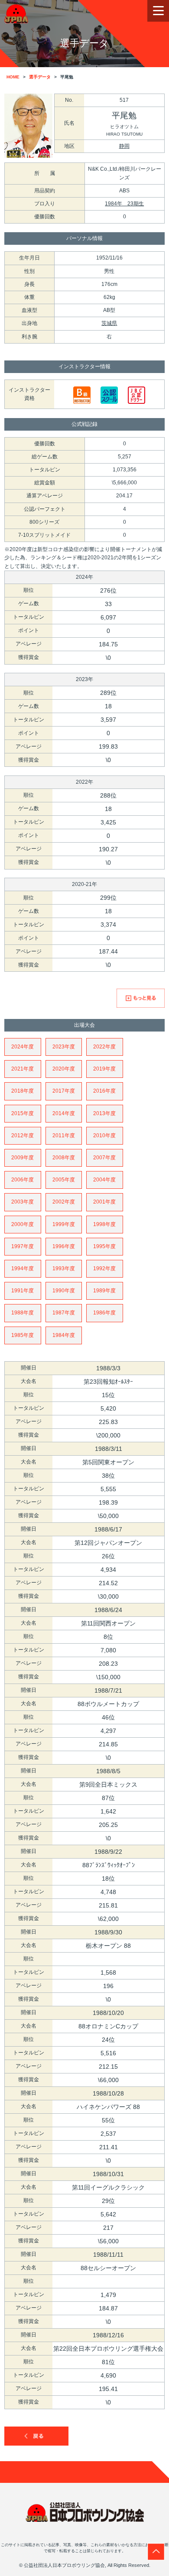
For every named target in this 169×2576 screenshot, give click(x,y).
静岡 (124, 146)
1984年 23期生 (124, 204)
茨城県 (109, 323)
